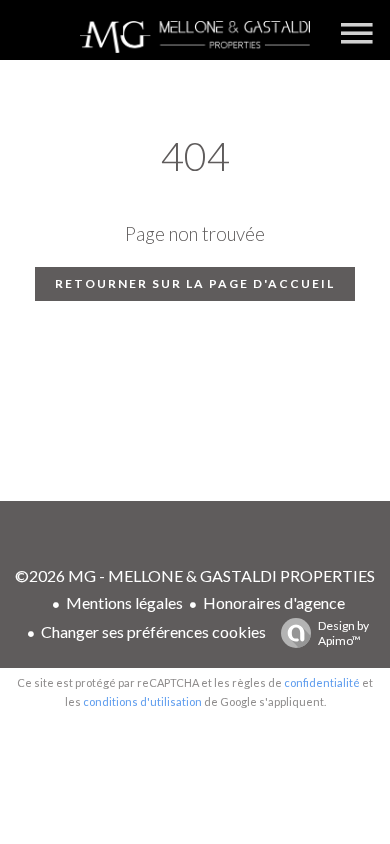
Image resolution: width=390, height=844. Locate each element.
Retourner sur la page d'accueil (195, 283)
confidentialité (322, 682)
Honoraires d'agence (274, 602)
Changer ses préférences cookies (153, 631)
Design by (343, 633)
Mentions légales (124, 602)
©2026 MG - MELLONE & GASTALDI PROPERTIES (195, 575)
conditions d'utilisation (142, 701)
